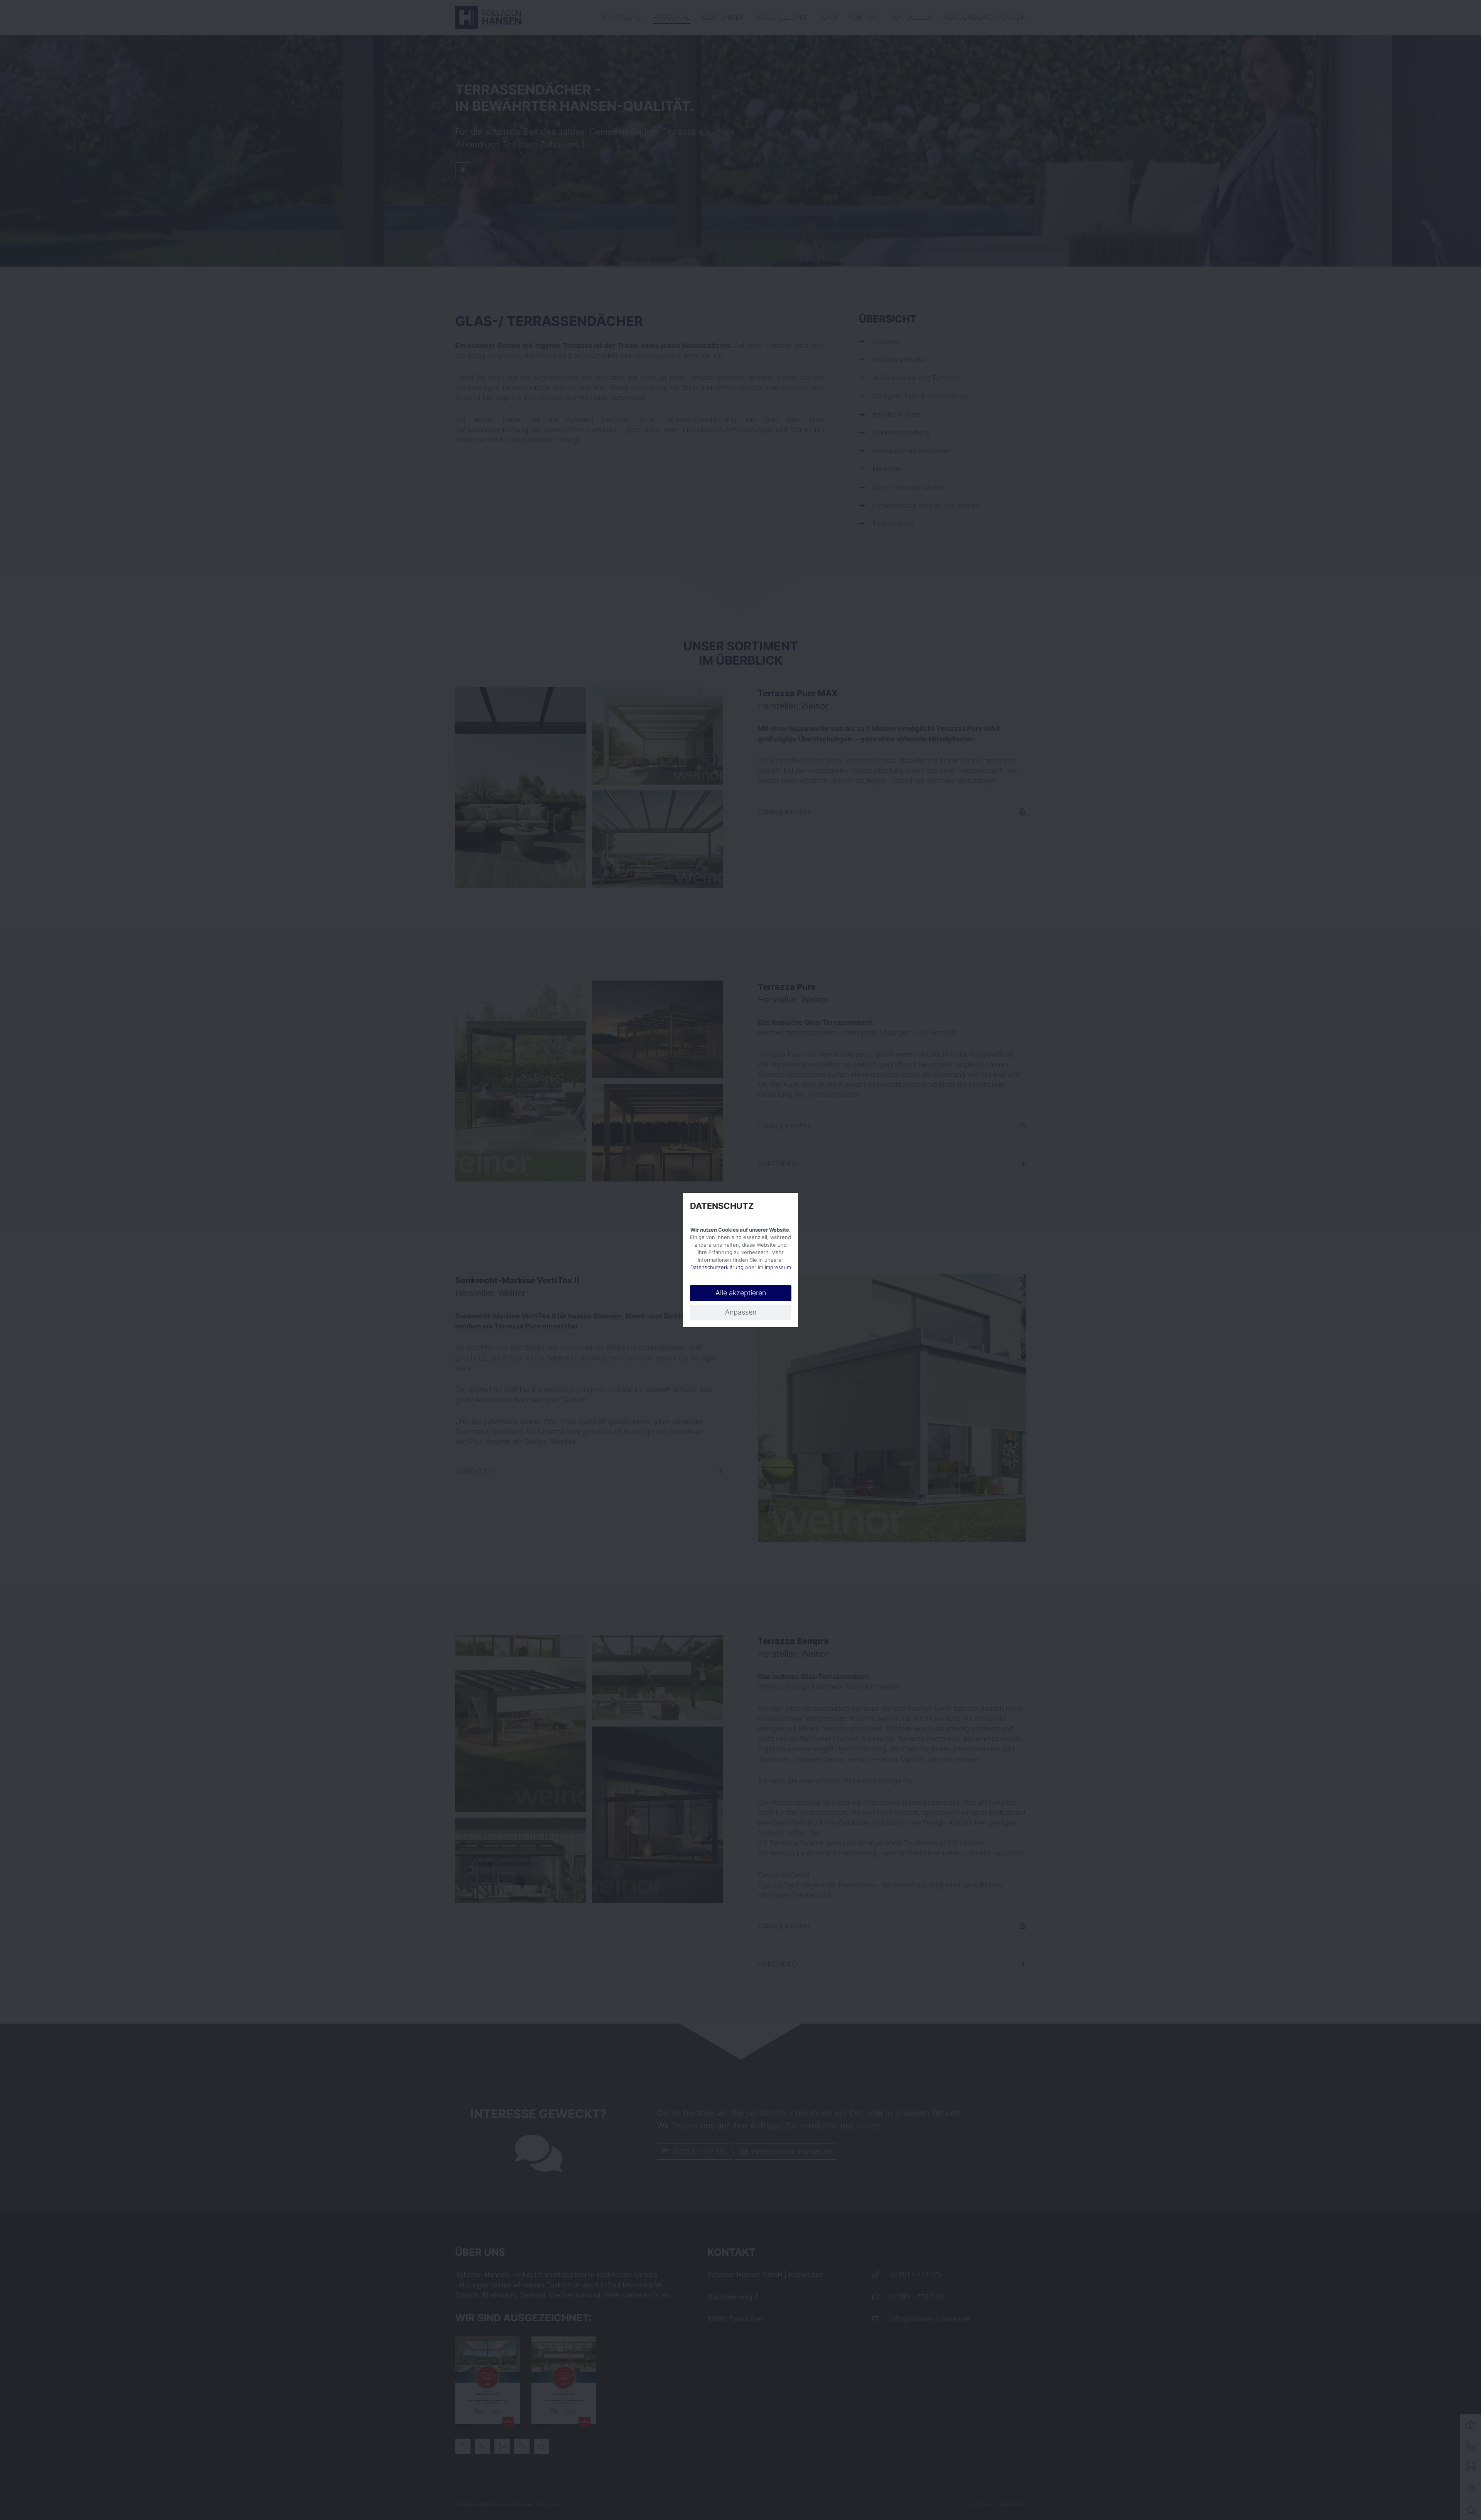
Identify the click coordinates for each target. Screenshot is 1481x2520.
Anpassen (741, 1312)
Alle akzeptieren (741, 1293)
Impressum (778, 1267)
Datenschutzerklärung (717, 1267)
